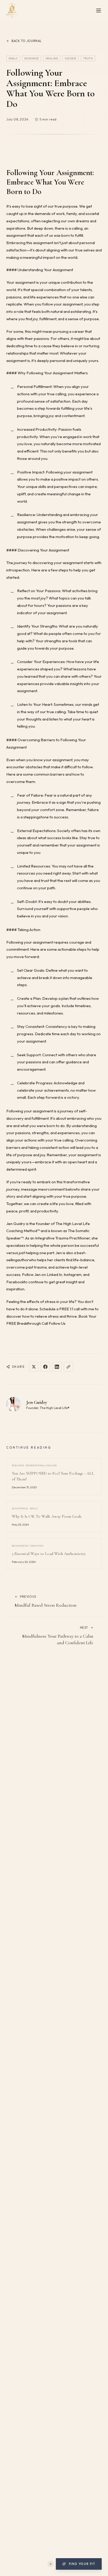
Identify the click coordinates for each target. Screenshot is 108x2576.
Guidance (32, 58)
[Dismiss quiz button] (51, 2564)
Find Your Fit (82, 2564)
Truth (88, 58)
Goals (13, 58)
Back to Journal (27, 41)
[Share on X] (34, 1367)
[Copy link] (68, 1367)
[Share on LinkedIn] (57, 1367)
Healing (52, 58)
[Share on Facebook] (45, 1367)
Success (71, 58)
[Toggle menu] (99, 10)
